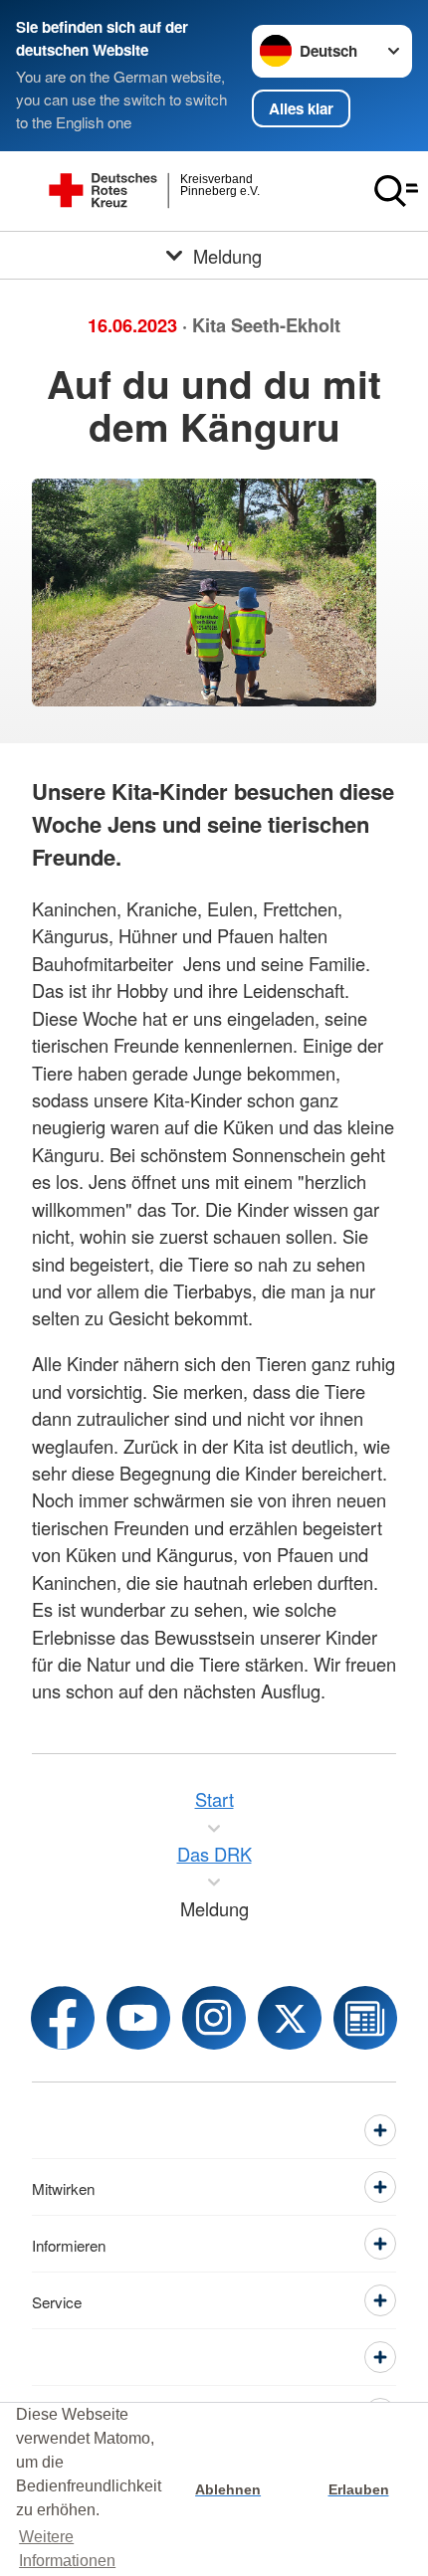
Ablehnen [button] (228, 2489)
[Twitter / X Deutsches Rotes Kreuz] (290, 2018)
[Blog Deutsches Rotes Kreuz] (365, 2018)
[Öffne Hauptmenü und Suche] (396, 191)
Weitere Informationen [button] (67, 2549)
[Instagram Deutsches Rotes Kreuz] (214, 2018)
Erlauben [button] (359, 2489)
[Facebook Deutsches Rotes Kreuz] (63, 2018)
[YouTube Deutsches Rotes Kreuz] (138, 2018)
